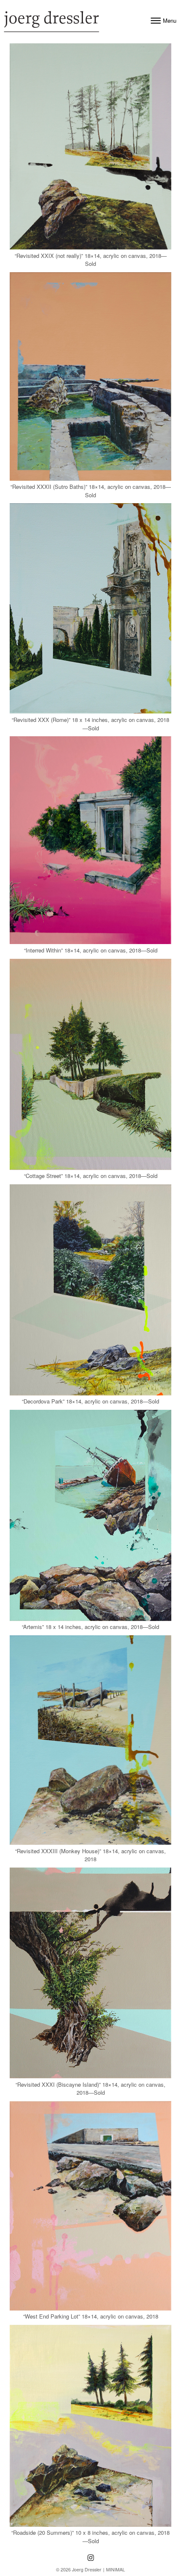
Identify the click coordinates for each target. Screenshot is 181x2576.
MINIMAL (116, 2569)
